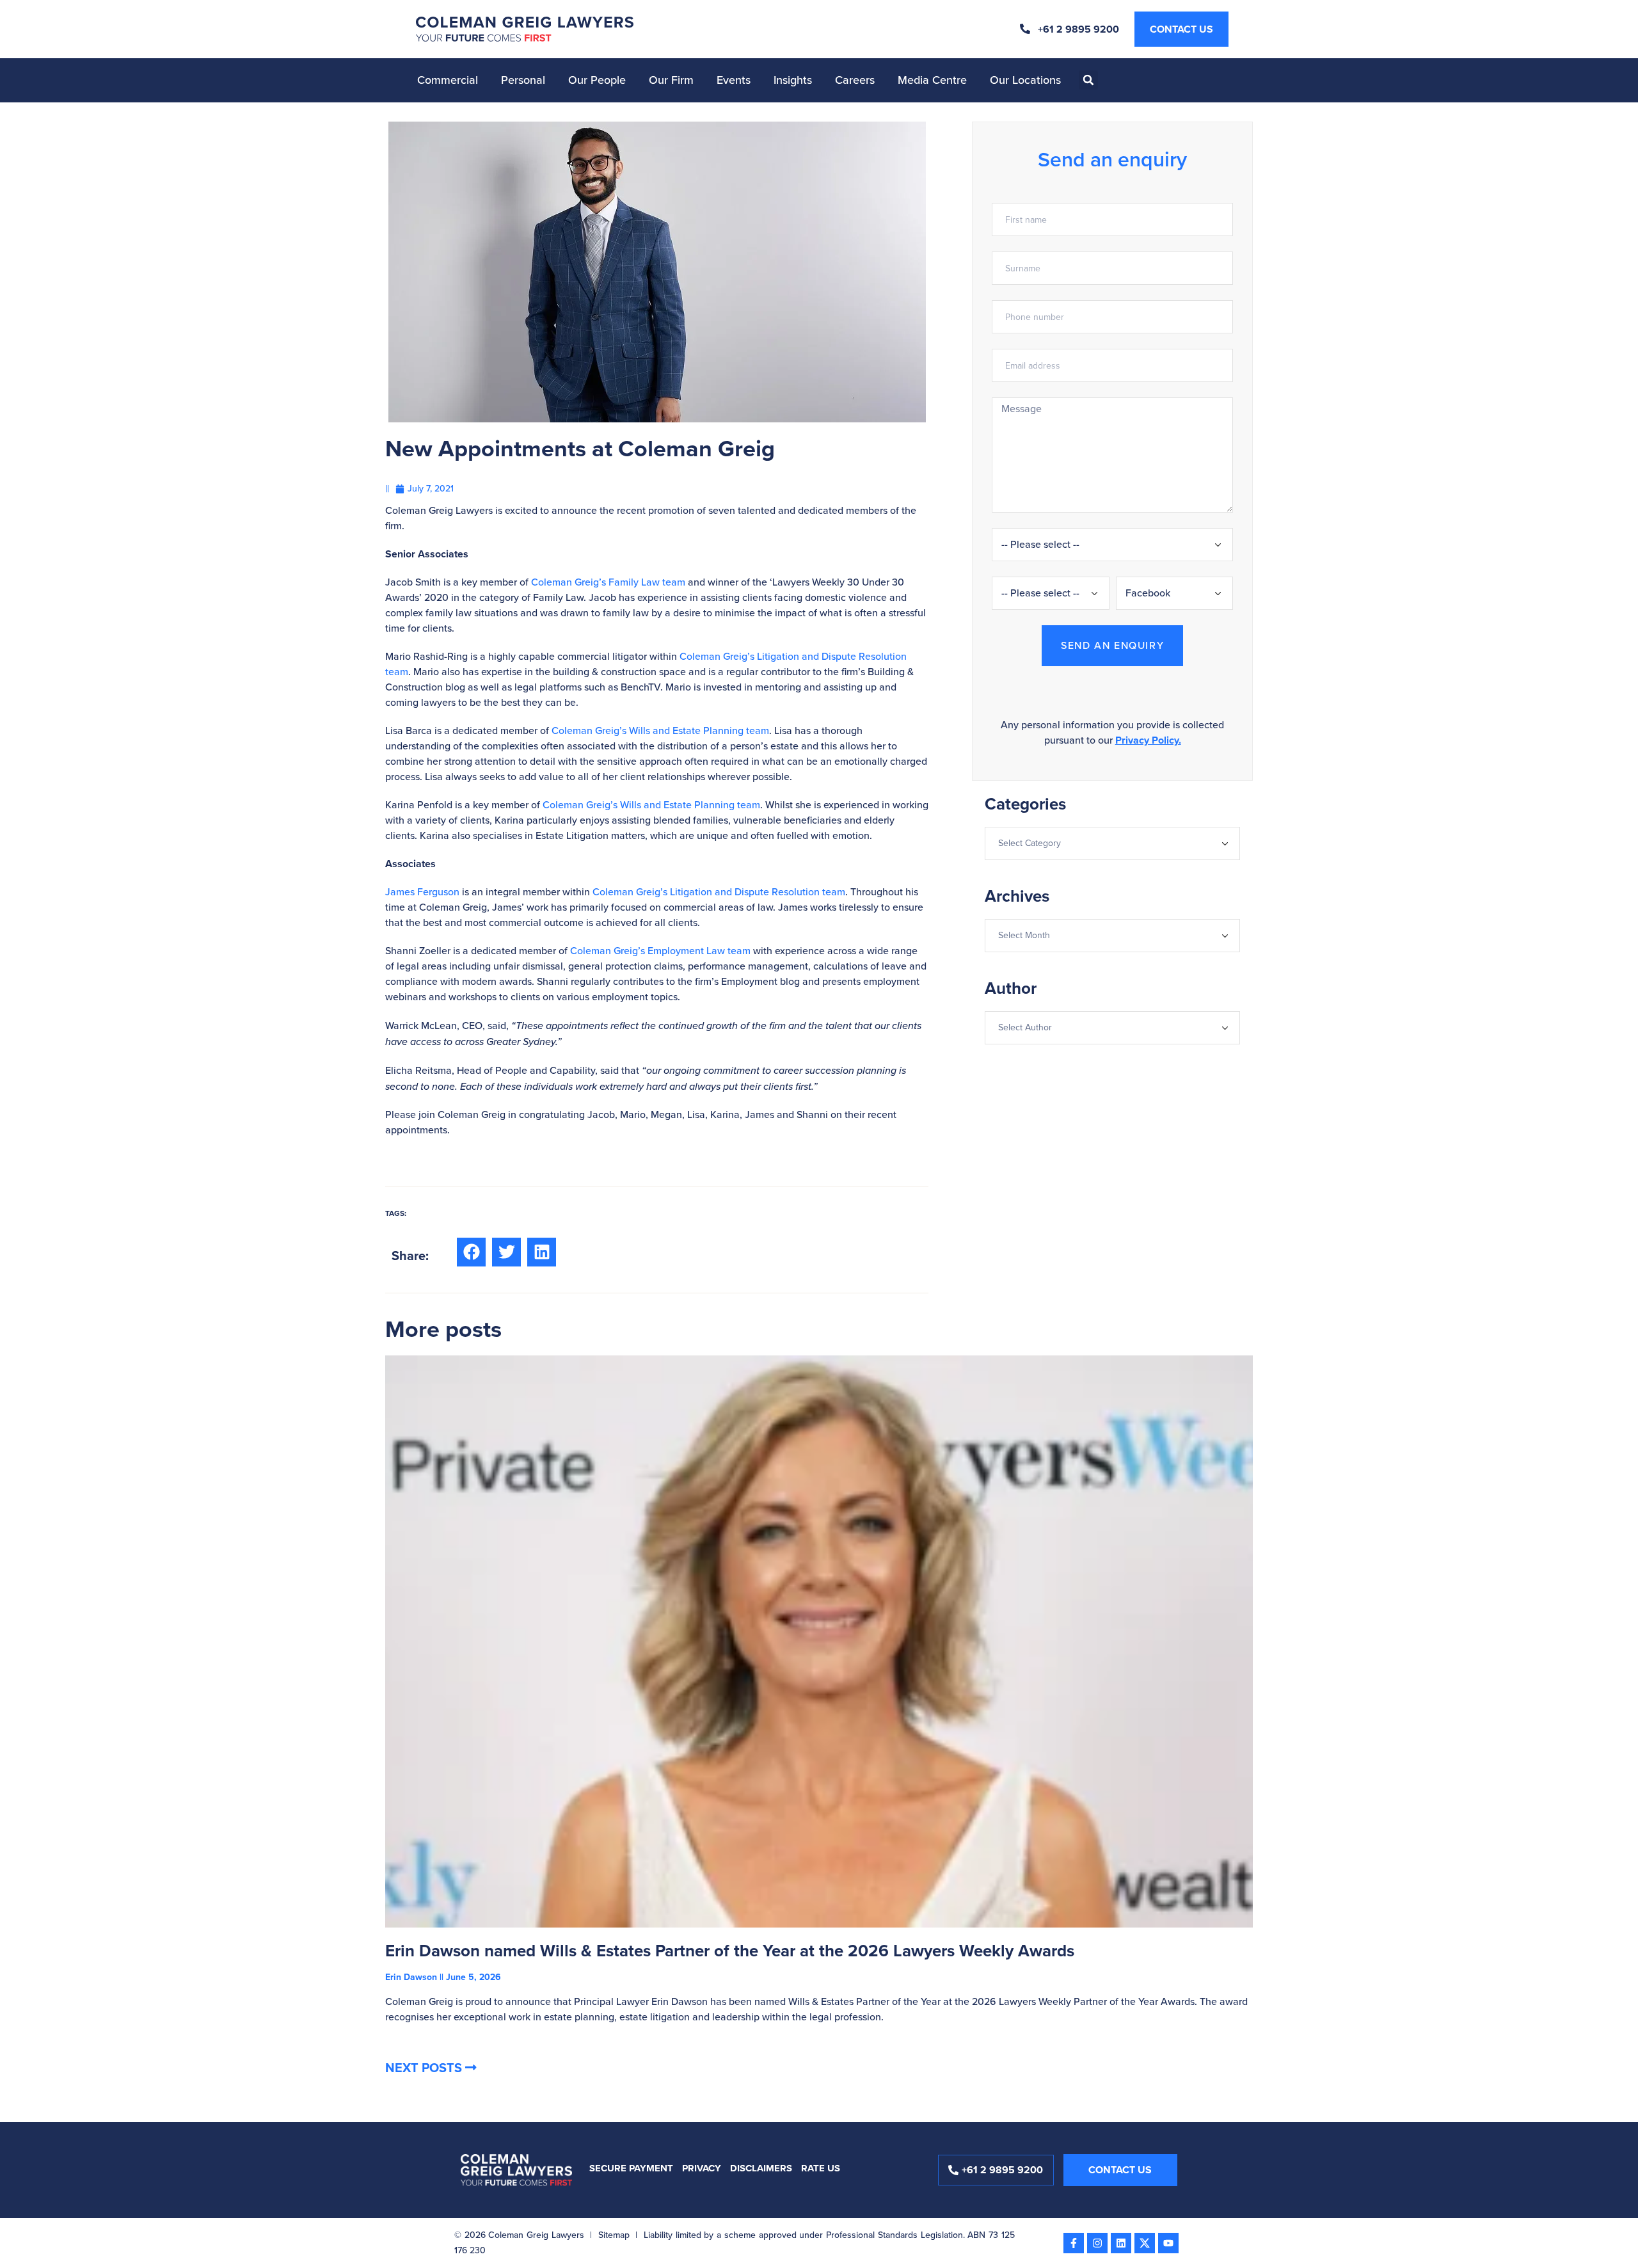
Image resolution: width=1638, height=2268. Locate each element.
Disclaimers (761, 2168)
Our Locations (1025, 80)
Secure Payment (631, 2168)
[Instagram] (1097, 2243)
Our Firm (671, 80)
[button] (1088, 80)
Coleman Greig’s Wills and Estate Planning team (660, 731)
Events (734, 80)
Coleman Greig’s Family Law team (608, 582)
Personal (523, 80)
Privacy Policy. (1148, 740)
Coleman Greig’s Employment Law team (660, 951)
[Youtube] (1168, 2243)
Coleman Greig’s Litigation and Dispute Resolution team (719, 892)
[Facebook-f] (1074, 2243)
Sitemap (614, 2235)
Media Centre (932, 80)
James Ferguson (422, 892)
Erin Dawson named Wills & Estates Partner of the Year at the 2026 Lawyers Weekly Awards (730, 1951)
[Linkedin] (1121, 2243)
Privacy (702, 2168)
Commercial (448, 80)
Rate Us (821, 2168)
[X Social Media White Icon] (1145, 2243)
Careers (855, 80)
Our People (597, 80)
